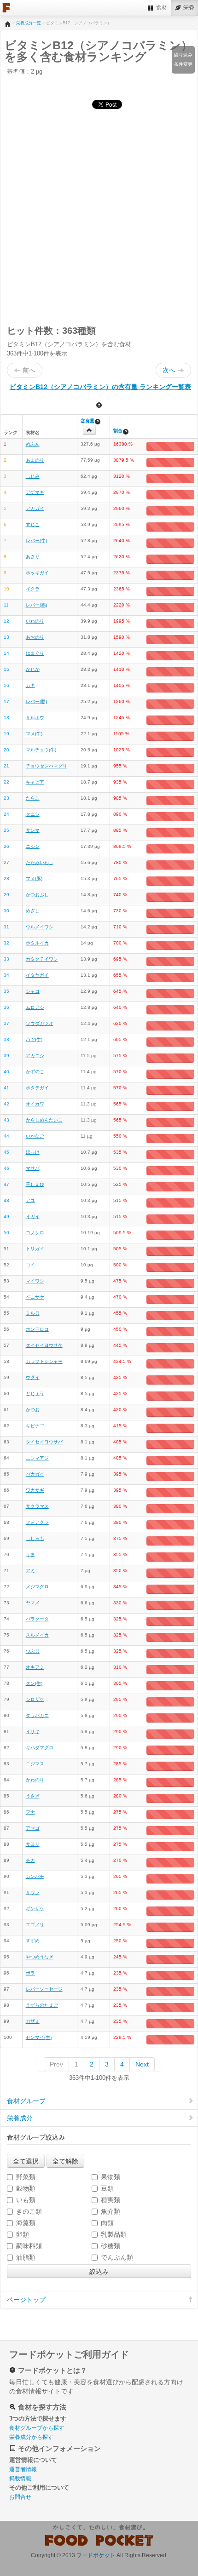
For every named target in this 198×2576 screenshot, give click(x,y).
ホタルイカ (37, 943)
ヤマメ (33, 1603)
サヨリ (33, 1844)
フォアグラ (37, 1522)
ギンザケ (35, 1909)
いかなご (35, 1136)
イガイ (33, 1216)
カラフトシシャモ (44, 1361)
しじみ (33, 476)
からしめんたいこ (44, 1120)
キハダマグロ (40, 1748)
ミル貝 (33, 1313)
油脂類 (26, 2257)
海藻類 (26, 2223)
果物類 (111, 2177)
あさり (33, 557)
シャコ (33, 991)
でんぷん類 (117, 2257)
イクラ (33, 589)
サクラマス (37, 1506)
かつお (33, 1410)
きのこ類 (29, 2211)
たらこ (33, 798)
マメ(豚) (34, 879)
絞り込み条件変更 (183, 60)
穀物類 (26, 2188)
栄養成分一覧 (29, 23)
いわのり (35, 621)
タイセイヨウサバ (44, 1442)
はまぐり (35, 653)
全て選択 (26, 2161)
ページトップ (26, 2300)
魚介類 (111, 2211)
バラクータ (37, 1619)
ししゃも (35, 1538)
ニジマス (35, 1764)
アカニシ (35, 1056)
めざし (33, 911)
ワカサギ (35, 1490)
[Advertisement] (99, 216)
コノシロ (35, 1233)
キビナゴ (35, 1426)
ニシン (33, 846)
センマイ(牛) (39, 2037)
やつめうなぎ (40, 1957)
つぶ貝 (33, 1651)
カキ (30, 685)
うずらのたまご (42, 2005)
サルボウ (35, 718)
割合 (118, 431)
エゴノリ (35, 1925)
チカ (30, 1860)
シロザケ (35, 1699)
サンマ (33, 830)
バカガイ (35, 1474)
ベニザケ (35, 1297)
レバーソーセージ (44, 1989)
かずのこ (35, 1072)
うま (30, 1554)
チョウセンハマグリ (47, 766)
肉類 (107, 2223)
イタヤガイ (37, 975)
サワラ (33, 1892)
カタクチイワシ (42, 959)
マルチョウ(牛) (41, 750)
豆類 (107, 2188)
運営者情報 (23, 2469)
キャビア (35, 782)
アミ (30, 1571)
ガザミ (33, 2021)
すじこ (33, 524)
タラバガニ (37, 1715)
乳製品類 (114, 2234)
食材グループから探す (37, 2428)
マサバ (33, 1168)
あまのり (35, 460)
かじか (33, 669)
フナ (30, 1812)
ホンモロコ (37, 1329)
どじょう (35, 1394)
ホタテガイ (37, 1088)
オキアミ (35, 1667)
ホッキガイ (37, 573)
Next (142, 2064)
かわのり (35, 1780)
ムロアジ (35, 1007)
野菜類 (26, 2177)
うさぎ (33, 1796)
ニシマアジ (37, 1458)
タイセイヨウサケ (44, 1345)
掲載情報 (20, 2479)
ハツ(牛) (34, 1039)
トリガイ (35, 1249)
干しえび (35, 1184)
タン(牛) (34, 1683)
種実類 (111, 2200)
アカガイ (35, 508)
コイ (30, 1265)
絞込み (99, 2271)
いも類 (26, 2200)
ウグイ (33, 1377)
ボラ (30, 1973)
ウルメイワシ (40, 927)
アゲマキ (35, 492)
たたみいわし (40, 862)
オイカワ (35, 1104)
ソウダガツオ (40, 1023)
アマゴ (33, 1828)
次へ (169, 370)
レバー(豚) (36, 701)
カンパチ (35, 1876)
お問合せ (20, 2497)
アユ (30, 1200)
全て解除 (65, 2161)
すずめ (33, 1941)
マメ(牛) (34, 734)
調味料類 (29, 2246)
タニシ (33, 814)
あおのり (35, 637)
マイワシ (35, 1281)
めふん (33, 444)
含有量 (87, 421)
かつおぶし (37, 895)
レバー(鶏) (36, 605)
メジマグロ (37, 1587)
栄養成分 (20, 2118)
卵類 (23, 2234)
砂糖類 (111, 2246)
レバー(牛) (36, 541)
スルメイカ (37, 1635)
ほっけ (33, 1152)
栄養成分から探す (31, 2437)
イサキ (33, 1732)
